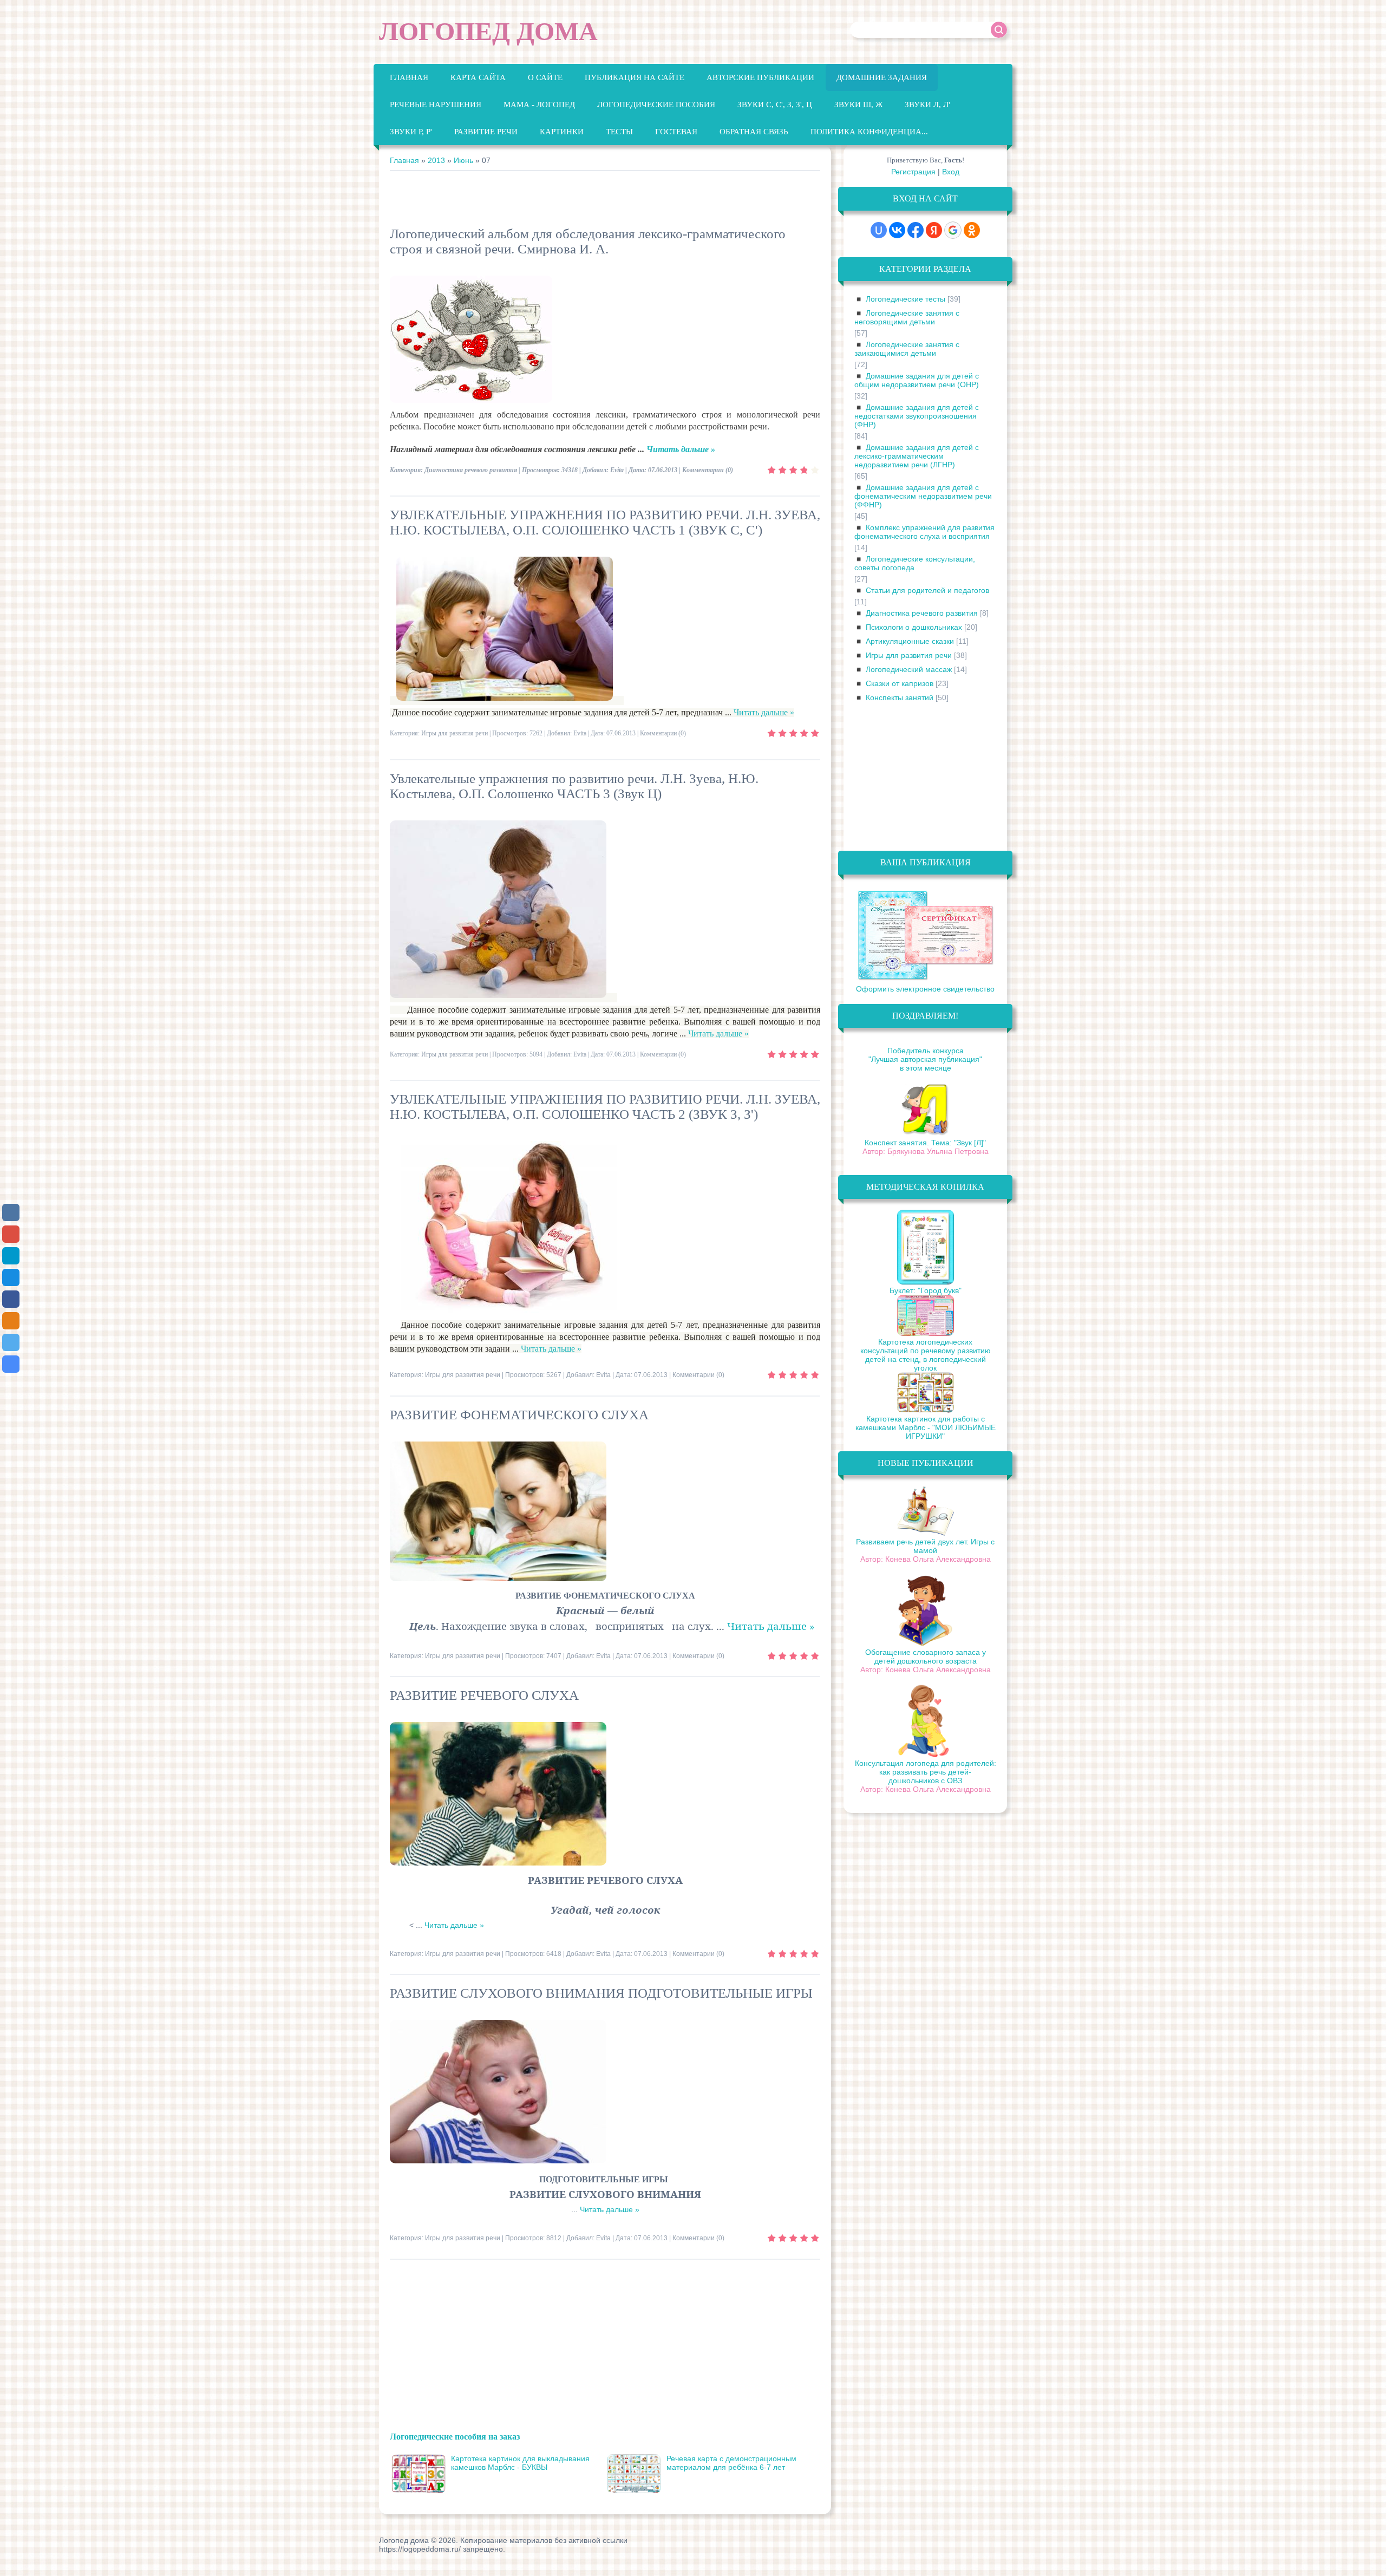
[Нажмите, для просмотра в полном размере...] (510, 700)
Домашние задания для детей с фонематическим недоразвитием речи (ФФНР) (923, 496)
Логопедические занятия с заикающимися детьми (907, 349)
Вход (951, 172)
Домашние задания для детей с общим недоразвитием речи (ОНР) (917, 380)
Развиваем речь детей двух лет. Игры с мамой (925, 1546)
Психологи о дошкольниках (914, 627)
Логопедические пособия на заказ (455, 2436)
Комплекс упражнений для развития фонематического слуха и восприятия (924, 532)
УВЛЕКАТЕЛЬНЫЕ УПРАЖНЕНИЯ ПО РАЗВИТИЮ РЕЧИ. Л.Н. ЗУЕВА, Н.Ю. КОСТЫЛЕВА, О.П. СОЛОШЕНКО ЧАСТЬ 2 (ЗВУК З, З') (605, 1107)
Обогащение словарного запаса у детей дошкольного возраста (926, 1657)
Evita (617, 470)
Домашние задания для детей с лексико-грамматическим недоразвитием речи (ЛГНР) (917, 456)
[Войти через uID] (879, 230)
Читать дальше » (681, 449)
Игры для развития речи (455, 733)
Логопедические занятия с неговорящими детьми (907, 317)
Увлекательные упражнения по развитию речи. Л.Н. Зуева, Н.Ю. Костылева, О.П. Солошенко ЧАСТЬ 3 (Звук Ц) (574, 786)
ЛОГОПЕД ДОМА (488, 31)
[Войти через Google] (953, 230)
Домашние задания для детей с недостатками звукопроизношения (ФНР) (917, 416)
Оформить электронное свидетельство (925, 989)
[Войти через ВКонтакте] (897, 230)
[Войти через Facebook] (916, 230)
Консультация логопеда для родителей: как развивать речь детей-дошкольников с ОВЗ (926, 1772)
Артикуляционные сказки (910, 641)
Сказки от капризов (900, 683)
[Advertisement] (587, 200)
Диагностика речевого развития (471, 470)
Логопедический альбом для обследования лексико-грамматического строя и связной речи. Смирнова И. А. (588, 241)
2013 (436, 160)
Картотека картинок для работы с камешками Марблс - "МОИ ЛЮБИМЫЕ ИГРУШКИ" (926, 1427)
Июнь (463, 160)
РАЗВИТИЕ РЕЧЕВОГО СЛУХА (484, 1695)
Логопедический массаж (909, 669)
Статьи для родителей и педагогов (927, 590)
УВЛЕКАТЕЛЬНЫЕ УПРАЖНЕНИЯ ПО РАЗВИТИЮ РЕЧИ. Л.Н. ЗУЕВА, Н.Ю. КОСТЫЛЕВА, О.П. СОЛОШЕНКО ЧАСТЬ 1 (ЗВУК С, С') (605, 522)
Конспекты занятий (900, 697)
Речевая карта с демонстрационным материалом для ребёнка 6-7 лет (731, 2463)
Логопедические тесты (906, 299)
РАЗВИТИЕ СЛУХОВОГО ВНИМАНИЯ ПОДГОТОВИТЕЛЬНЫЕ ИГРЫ (601, 1993)
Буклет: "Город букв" (926, 1290)
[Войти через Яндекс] (934, 230)
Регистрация (913, 172)
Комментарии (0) (708, 470)
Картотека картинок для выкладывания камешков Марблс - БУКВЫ (520, 2463)
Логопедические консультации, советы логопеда (915, 563)
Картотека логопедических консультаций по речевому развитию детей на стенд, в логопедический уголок (926, 1355)
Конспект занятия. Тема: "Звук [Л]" (925, 1143)
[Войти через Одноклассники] (972, 230)
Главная (404, 160)
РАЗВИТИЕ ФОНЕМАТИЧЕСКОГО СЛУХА (519, 1415)
